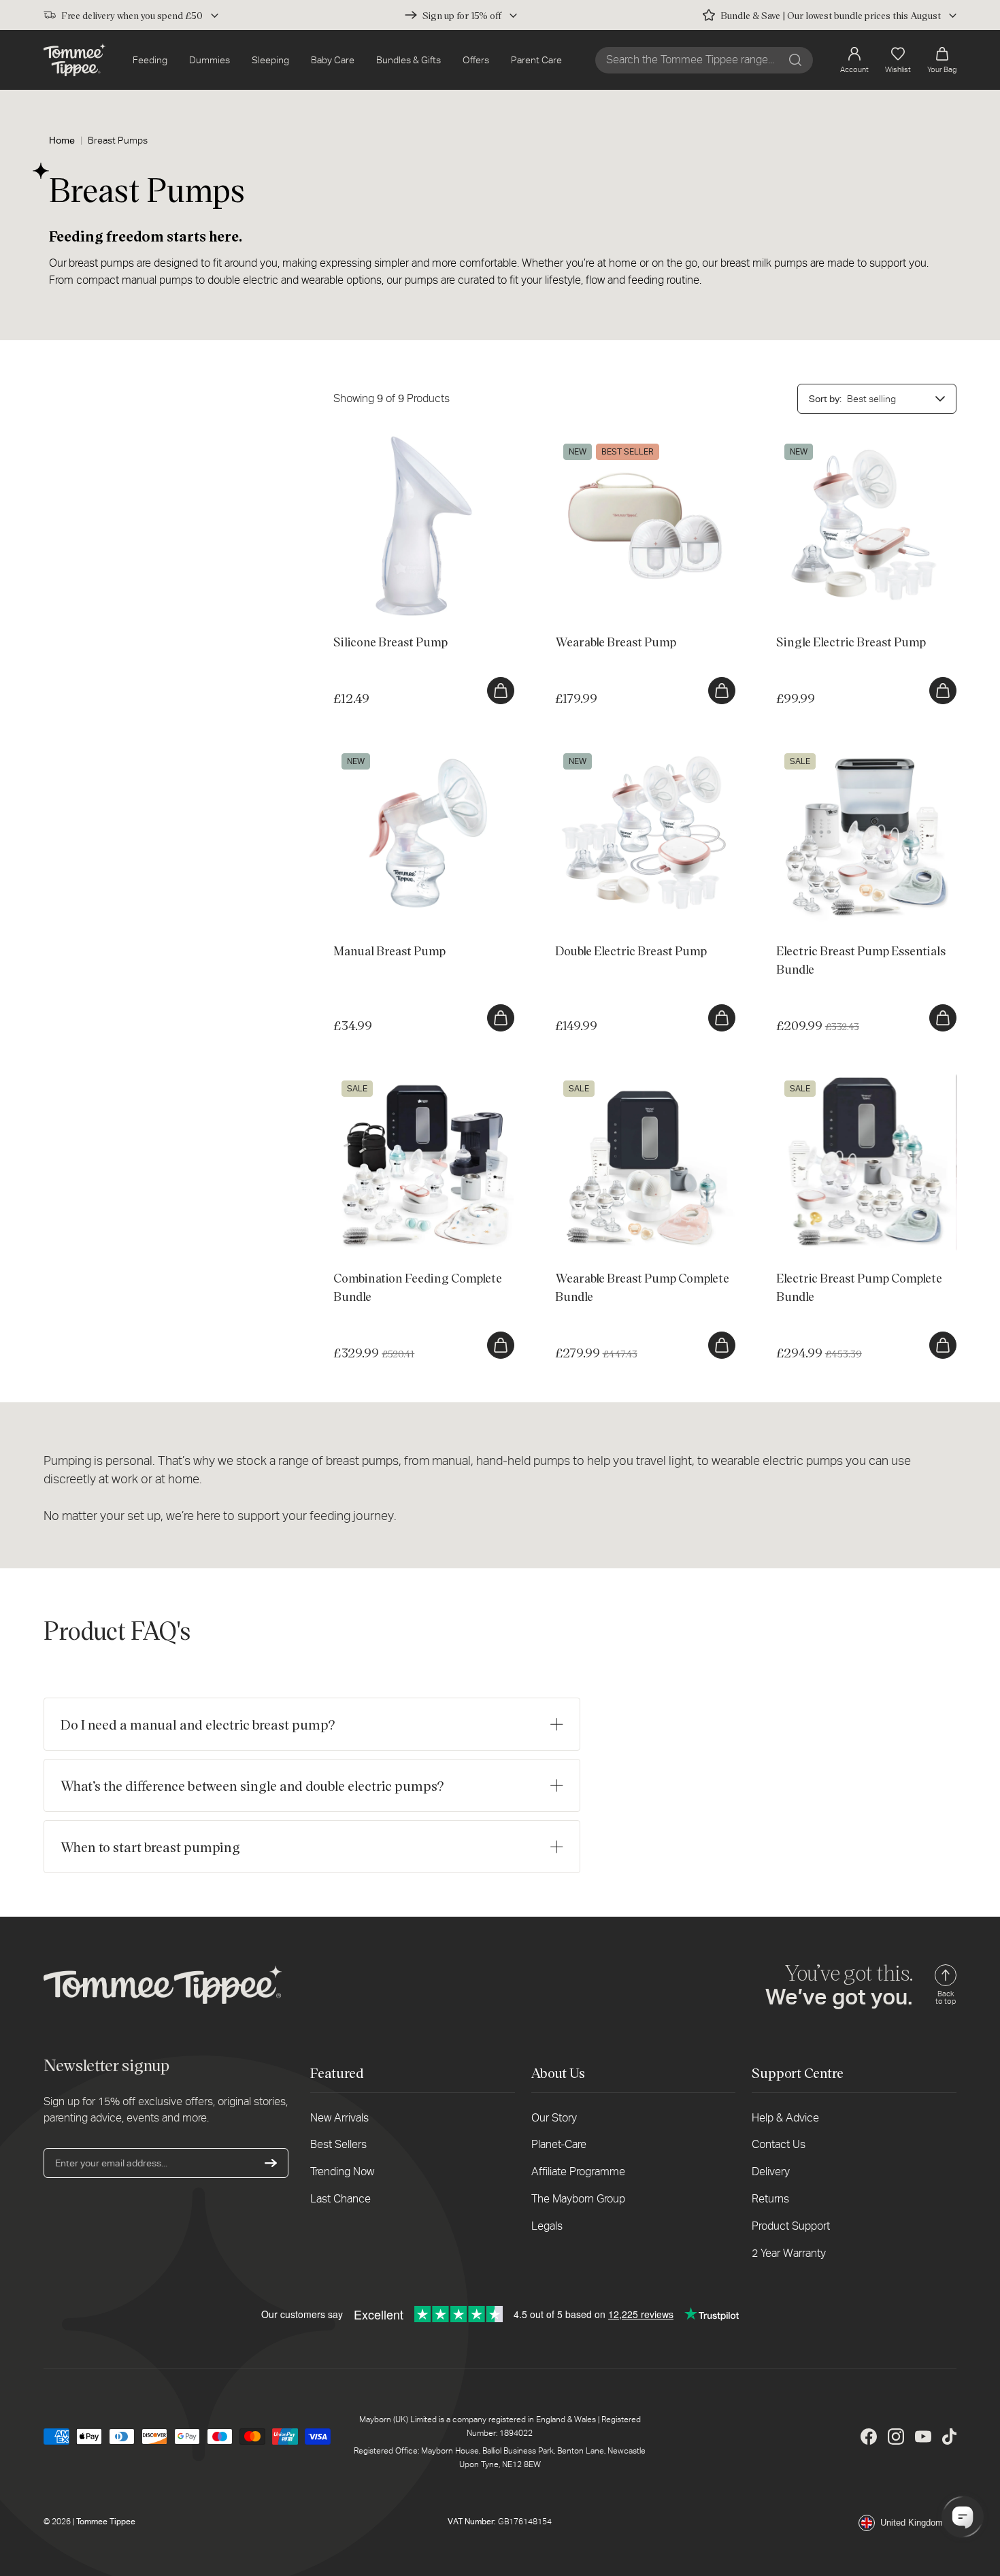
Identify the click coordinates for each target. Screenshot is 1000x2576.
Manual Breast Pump (377, 752)
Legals (547, 2226)
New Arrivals (339, 2118)
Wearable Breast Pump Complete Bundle (642, 1079)
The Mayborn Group (578, 2199)
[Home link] (74, 60)
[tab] (356, 596)
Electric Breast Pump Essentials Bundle (860, 752)
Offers (476, 60)
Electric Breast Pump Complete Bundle (859, 1079)
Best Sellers (338, 2144)
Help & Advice (785, 2118)
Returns (770, 2199)
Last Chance (340, 2199)
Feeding (150, 60)
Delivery (771, 2172)
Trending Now (342, 2172)
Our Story (554, 2118)
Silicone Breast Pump (379, 442)
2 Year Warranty (789, 2253)
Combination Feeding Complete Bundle (417, 1079)
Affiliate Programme (578, 2172)
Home (62, 140)
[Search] (795, 60)
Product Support (791, 2226)
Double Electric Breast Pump (616, 752)
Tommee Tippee (106, 2522)
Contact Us (779, 2144)
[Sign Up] (271, 2163)
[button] (942, 60)
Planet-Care (559, 2144)
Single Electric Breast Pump (835, 442)
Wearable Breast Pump (604, 442)
